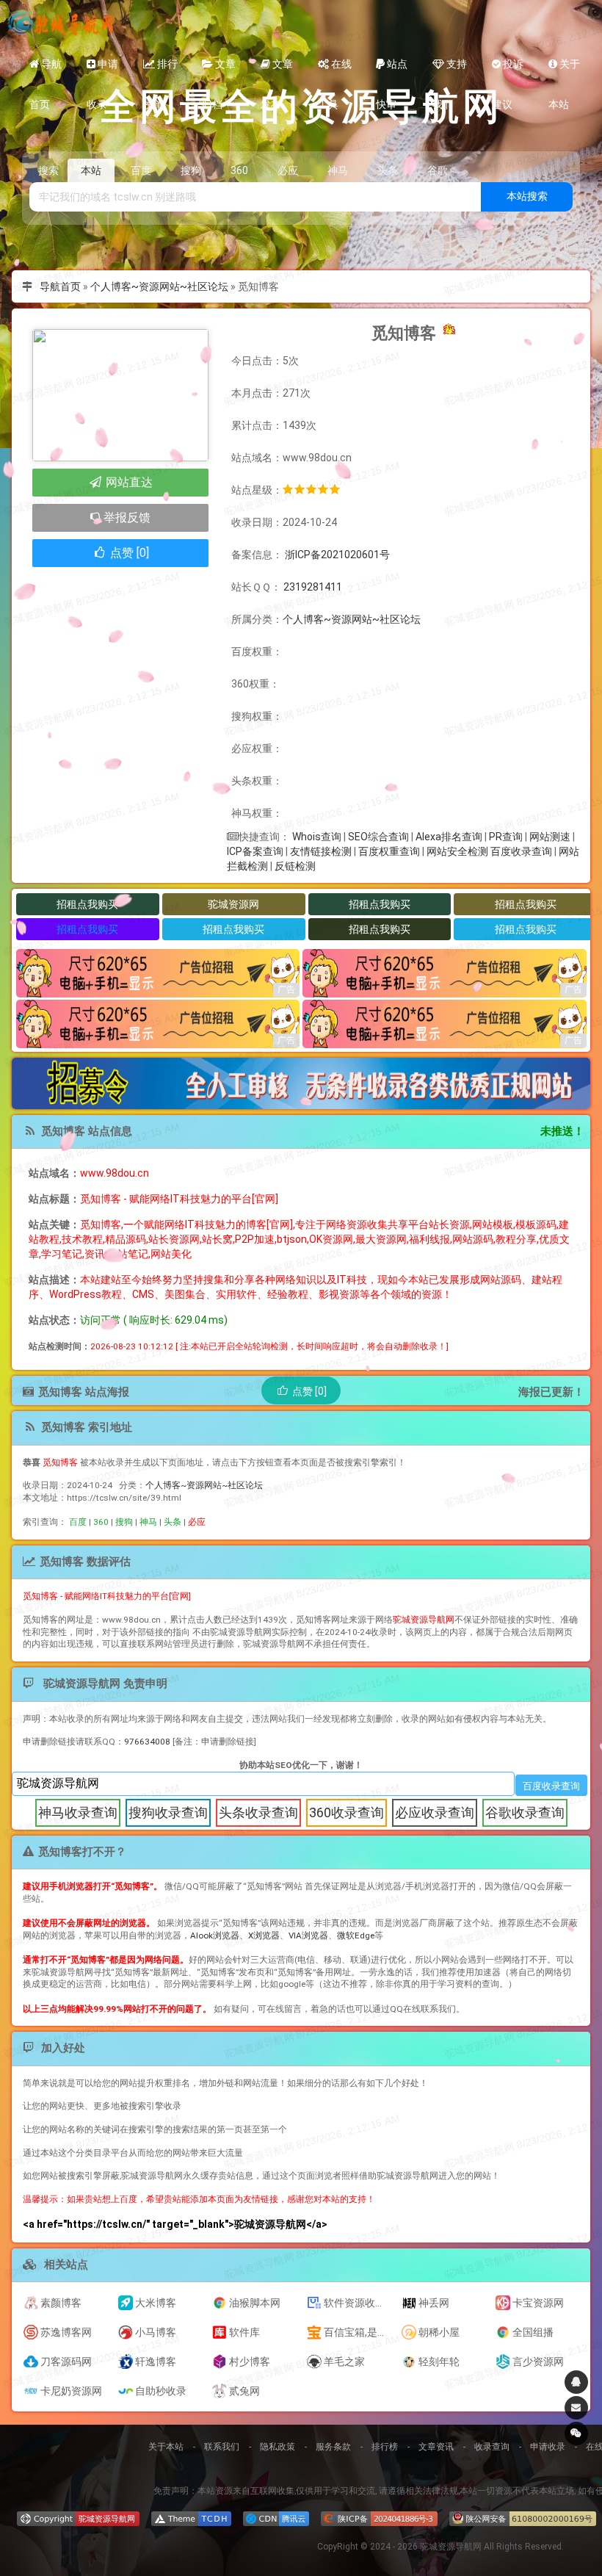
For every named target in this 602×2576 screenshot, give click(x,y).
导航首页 (46, 71)
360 (101, 1522)
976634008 (147, 1742)
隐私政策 (278, 2447)
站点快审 (392, 71)
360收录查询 (347, 1812)
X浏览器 (264, 1935)
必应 (197, 1522)
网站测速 (550, 837)
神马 (148, 1522)
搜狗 (124, 1522)
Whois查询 (317, 837)
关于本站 (564, 71)
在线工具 (335, 71)
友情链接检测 (321, 851)
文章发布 (277, 71)
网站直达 (128, 482)
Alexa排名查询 (449, 837)
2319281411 (313, 587)
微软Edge (356, 1935)
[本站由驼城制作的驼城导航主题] (191, 2519)
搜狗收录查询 (168, 1812)
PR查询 (506, 837)
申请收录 (102, 71)
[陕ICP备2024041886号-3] (379, 2519)
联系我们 (222, 2447)
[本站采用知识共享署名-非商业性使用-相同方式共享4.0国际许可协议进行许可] (78, 2519)
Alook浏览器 (215, 1935)
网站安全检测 (457, 851)
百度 (78, 1522)
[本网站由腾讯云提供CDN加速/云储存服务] (276, 2519)
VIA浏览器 (308, 1935)
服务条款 (333, 2447)
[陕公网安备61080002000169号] (523, 2519)
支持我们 (450, 71)
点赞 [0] (128, 553)
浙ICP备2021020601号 (336, 555)
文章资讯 (436, 2447)
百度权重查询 (389, 851)
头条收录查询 (258, 1812)
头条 (173, 1522)
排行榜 (385, 2447)
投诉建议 (508, 71)
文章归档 (219, 71)
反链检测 (295, 866)
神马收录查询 (78, 1812)
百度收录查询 (521, 851)
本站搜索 (527, 196)
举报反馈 (126, 517)
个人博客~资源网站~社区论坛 (159, 286)
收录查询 (492, 2447)
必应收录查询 (435, 1812)
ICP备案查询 (255, 851)
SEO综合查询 (378, 837)
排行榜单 (160, 71)
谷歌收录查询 (525, 1812)
